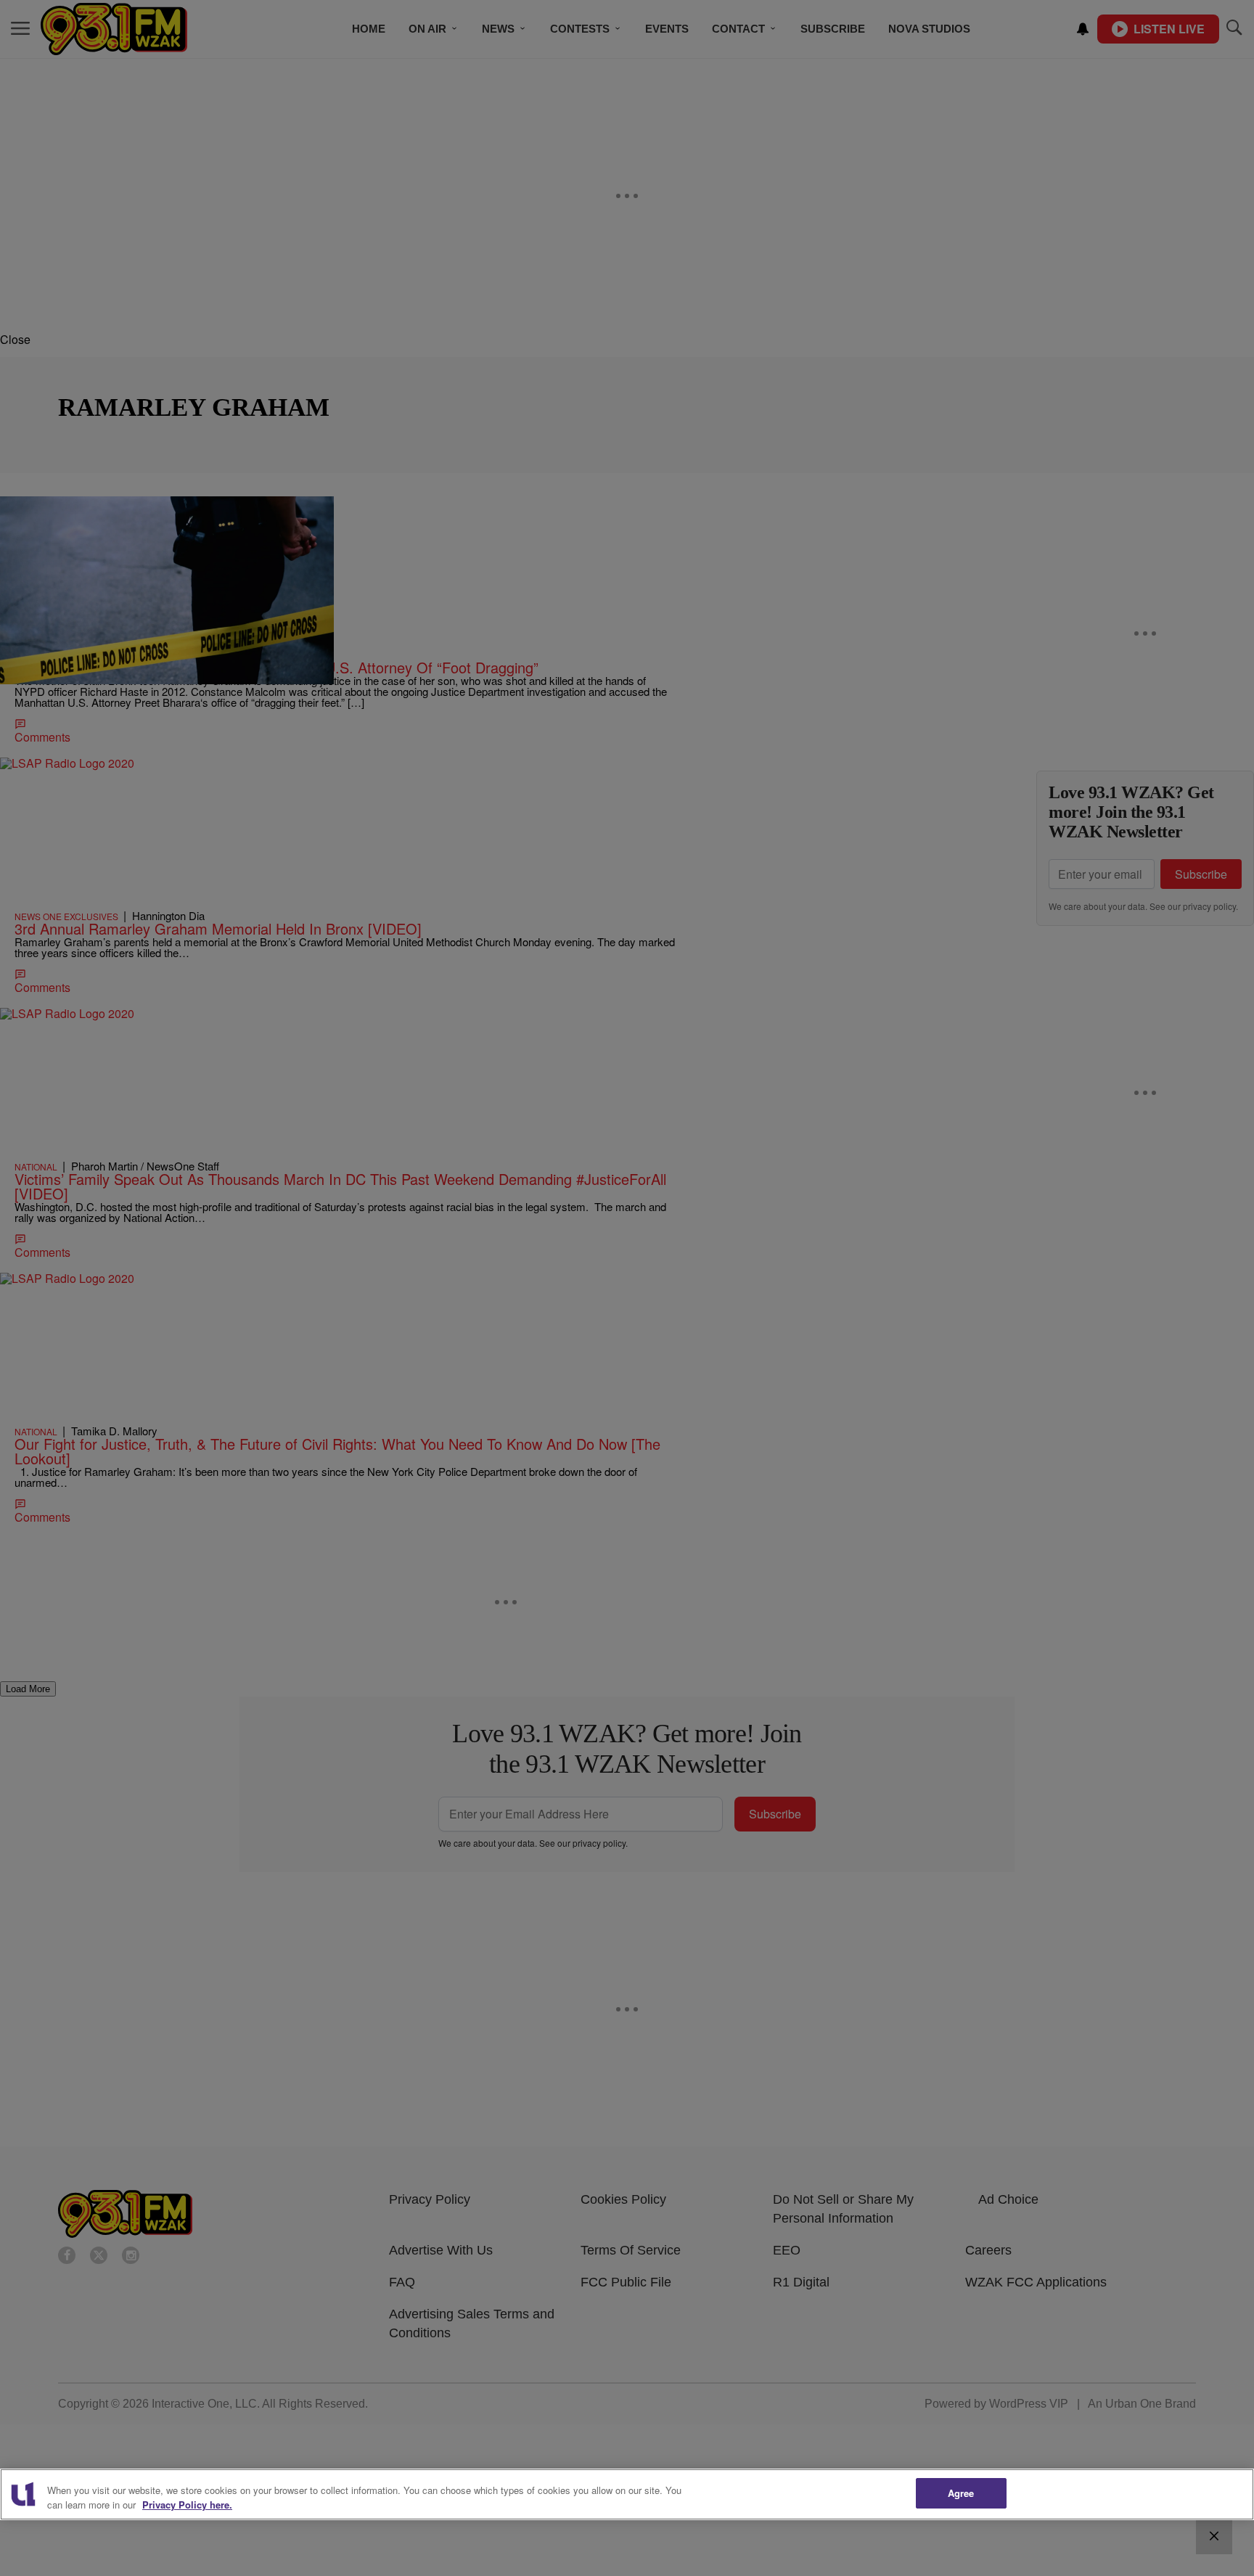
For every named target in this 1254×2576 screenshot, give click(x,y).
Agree (961, 2493)
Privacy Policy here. (187, 2505)
